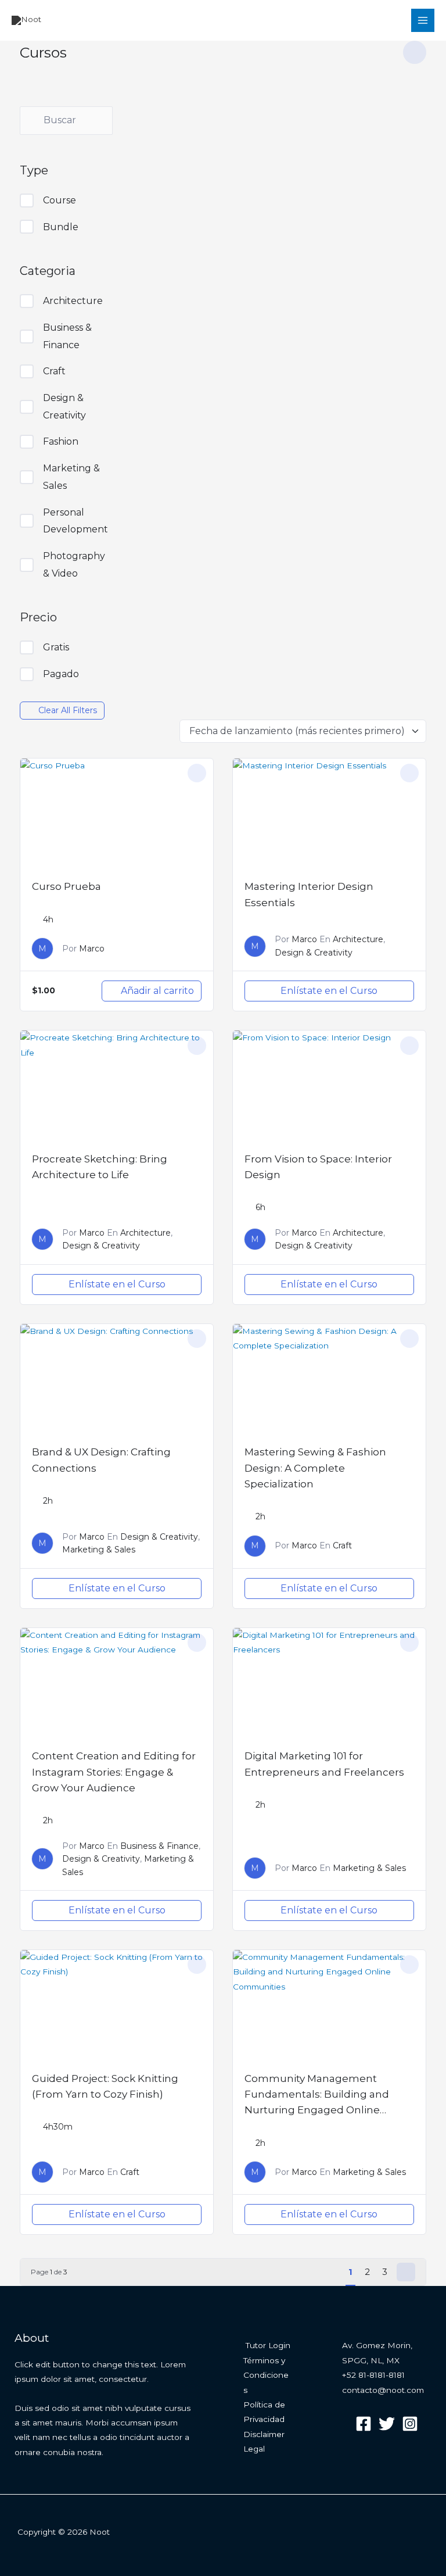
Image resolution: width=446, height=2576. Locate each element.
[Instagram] (410, 2424)
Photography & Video (74, 565)
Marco (92, 949)
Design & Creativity (64, 407)
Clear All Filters (68, 710)
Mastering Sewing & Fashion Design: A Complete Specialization (315, 1468)
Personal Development (75, 521)
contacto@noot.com (383, 2390)
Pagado (61, 674)
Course (60, 200)
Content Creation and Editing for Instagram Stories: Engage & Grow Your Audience (114, 1772)
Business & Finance (67, 336)
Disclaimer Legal (264, 2441)
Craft (54, 371)
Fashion (61, 441)
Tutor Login (268, 2345)
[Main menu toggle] (423, 21)
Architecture (73, 301)
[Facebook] (364, 2424)
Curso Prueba (66, 886)
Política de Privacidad (264, 2412)
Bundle (61, 227)
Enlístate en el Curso (329, 991)
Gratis (56, 647)
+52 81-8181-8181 (373, 2375)
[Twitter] (387, 2424)
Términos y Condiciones (266, 2375)
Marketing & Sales (71, 477)
